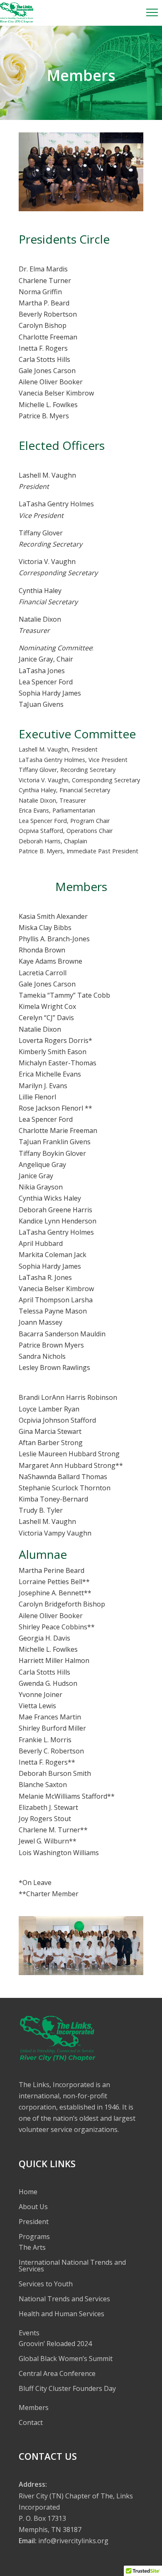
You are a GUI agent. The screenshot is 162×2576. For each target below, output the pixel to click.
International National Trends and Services (72, 2266)
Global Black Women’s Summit (66, 2359)
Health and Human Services (61, 2314)
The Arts (32, 2247)
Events (29, 2333)
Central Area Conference (57, 2373)
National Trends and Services (64, 2299)
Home (28, 2192)
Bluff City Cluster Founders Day (67, 2388)
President (34, 2222)
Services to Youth (46, 2284)
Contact (31, 2422)
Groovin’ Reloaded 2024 (55, 2344)
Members (34, 2408)
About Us (33, 2207)
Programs (34, 2237)
